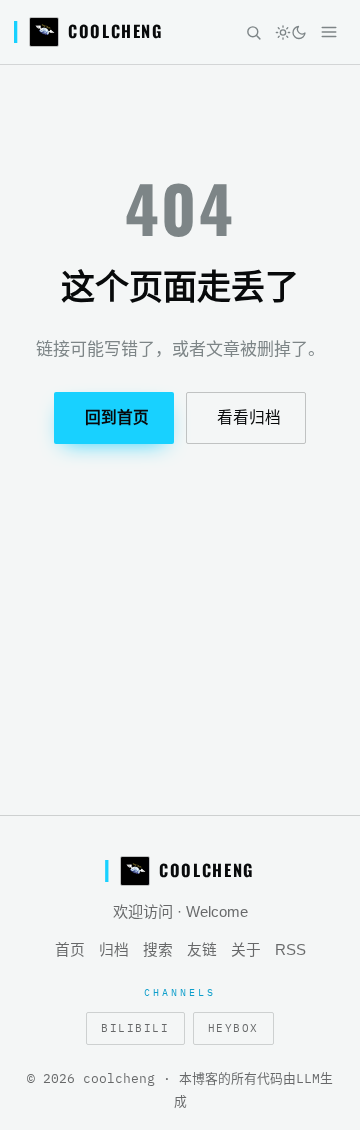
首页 (70, 950)
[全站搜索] (253, 32)
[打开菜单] (329, 32)
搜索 (158, 950)
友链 (202, 950)
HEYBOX (233, 1028)
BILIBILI (135, 1028)
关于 (246, 950)
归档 (114, 950)
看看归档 (249, 417)
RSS (290, 950)
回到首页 (117, 417)
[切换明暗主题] (291, 32)
